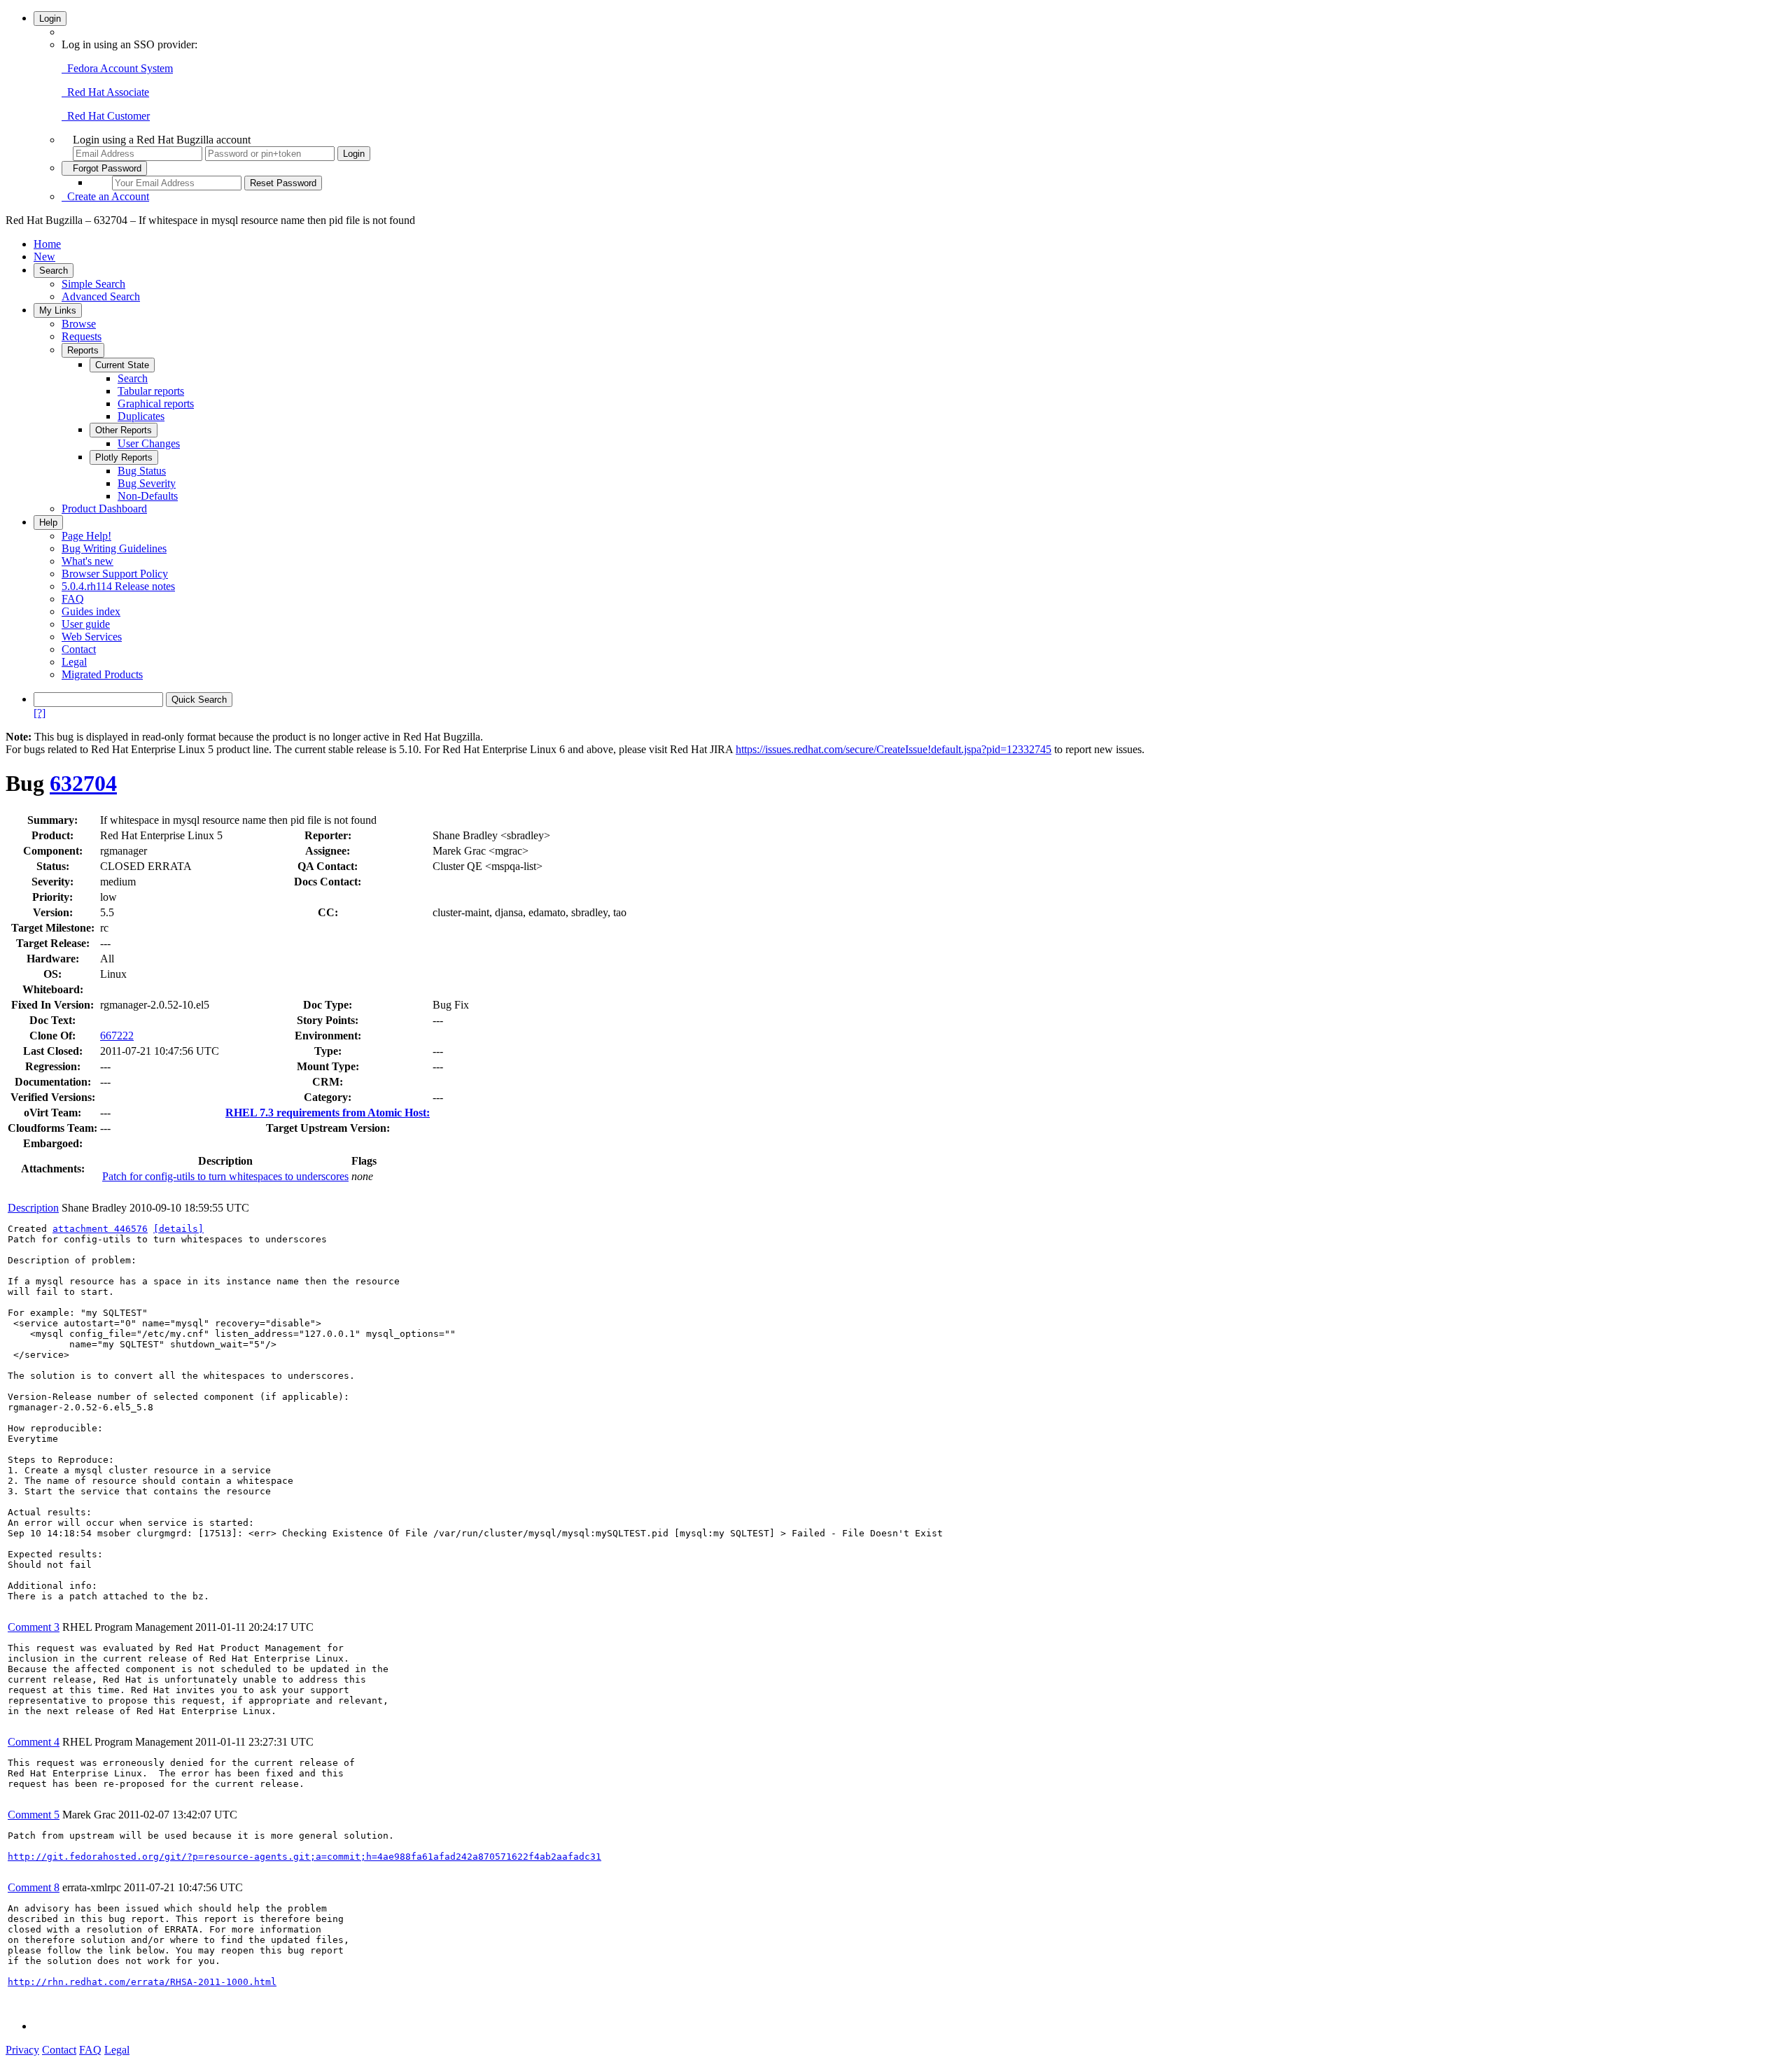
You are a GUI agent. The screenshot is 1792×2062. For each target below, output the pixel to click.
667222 (117, 1036)
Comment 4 (34, 1742)
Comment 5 (34, 1815)
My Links (58, 310)
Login (50, 19)
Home (47, 244)
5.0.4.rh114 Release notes (118, 586)
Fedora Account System (117, 68)
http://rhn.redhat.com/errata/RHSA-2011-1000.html (142, 1982)
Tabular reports (151, 391)
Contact (79, 649)
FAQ (73, 599)
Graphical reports (156, 404)
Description (33, 1208)
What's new (87, 561)
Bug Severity (147, 483)
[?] (40, 713)
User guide (86, 624)
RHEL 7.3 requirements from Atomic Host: (328, 1113)
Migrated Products (102, 674)
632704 (83, 783)
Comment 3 (34, 1627)
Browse (79, 324)
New (44, 257)
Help (48, 522)
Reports (83, 350)
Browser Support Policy (115, 574)
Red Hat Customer (106, 116)
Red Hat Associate (105, 92)
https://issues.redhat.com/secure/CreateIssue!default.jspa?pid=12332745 (894, 749)
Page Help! (86, 536)
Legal (74, 662)
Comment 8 (34, 1887)
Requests (82, 336)
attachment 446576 (100, 1229)
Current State (122, 365)
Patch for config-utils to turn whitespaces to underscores (225, 1176)
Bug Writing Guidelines (114, 548)
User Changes (149, 443)
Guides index (91, 611)
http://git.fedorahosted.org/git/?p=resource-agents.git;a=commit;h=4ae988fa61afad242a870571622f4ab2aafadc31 (304, 1857)
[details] (178, 1229)
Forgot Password (104, 168)
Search (54, 271)
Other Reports (124, 430)
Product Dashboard (104, 509)
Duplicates (141, 416)
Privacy (22, 2050)
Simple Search (93, 284)
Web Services (92, 637)
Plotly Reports (124, 457)
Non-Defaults (148, 496)
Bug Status (142, 471)
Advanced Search (101, 296)
